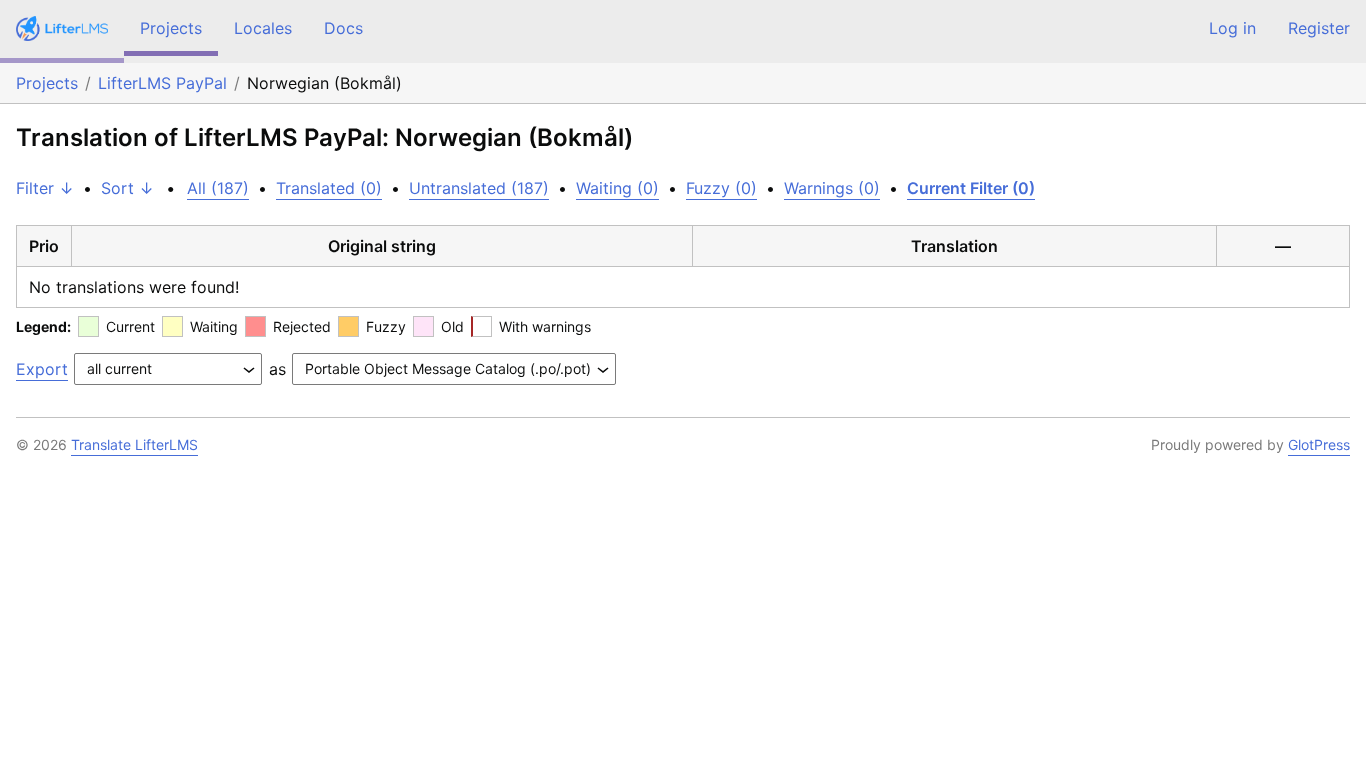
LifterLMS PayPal (162, 83)
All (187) (218, 188)
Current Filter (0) (971, 188)
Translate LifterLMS (134, 444)
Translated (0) (329, 188)
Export (42, 369)
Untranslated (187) (479, 188)
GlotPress (1319, 444)
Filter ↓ (45, 188)
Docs (343, 28)
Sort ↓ (127, 188)
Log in (1232, 28)
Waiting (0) (617, 188)
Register (1319, 28)
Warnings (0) (832, 188)
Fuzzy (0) (721, 188)
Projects (171, 28)
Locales (263, 28)
